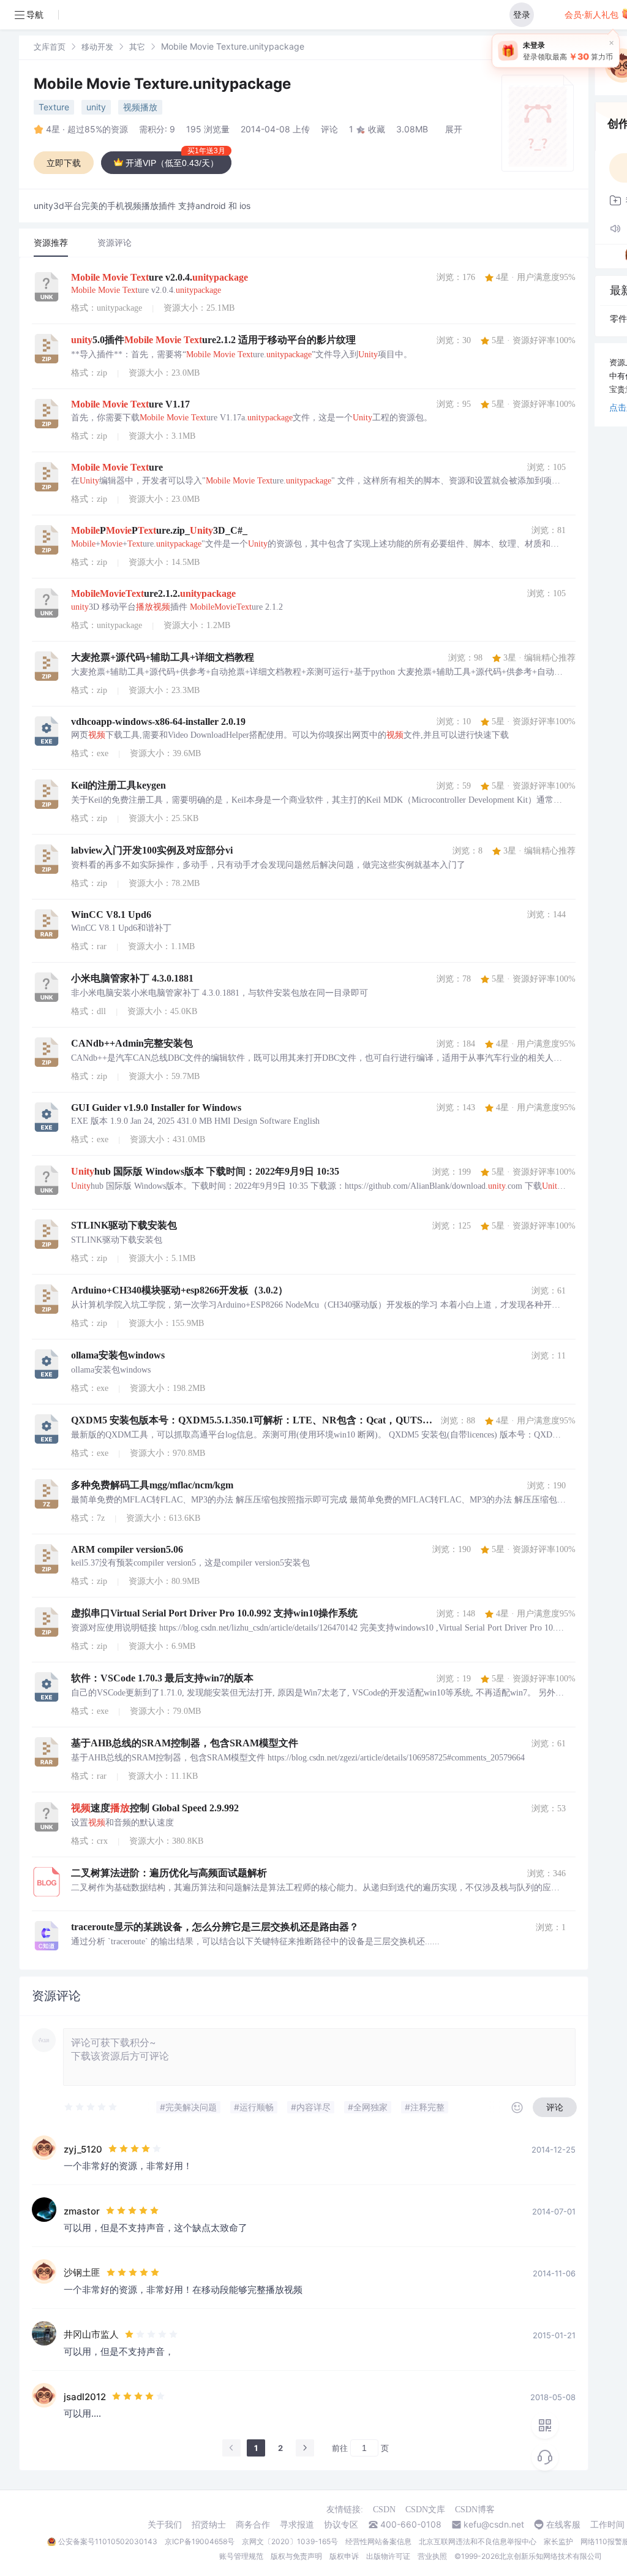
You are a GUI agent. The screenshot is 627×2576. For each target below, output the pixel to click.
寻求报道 (297, 2525)
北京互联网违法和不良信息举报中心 (478, 2541)
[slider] (91, 2107)
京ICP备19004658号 (200, 2541)
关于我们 (165, 2525)
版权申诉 (344, 2556)
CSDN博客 (475, 2510)
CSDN (384, 2510)
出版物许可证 (388, 2556)
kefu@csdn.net (494, 2525)
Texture (54, 107)
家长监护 (558, 2541)
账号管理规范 (241, 2556)
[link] (50, 46)
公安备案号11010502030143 (108, 2541)
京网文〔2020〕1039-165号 (290, 2541)
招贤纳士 (209, 2525)
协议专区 (341, 2525)
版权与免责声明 (296, 2556)
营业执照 (432, 2556)
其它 (137, 47)
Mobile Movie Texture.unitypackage (162, 84)
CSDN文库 (425, 2510)
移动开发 (97, 47)
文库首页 (50, 47)
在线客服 (563, 2525)
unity (96, 107)
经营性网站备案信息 (378, 2541)
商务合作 (253, 2525)
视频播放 (140, 107)
